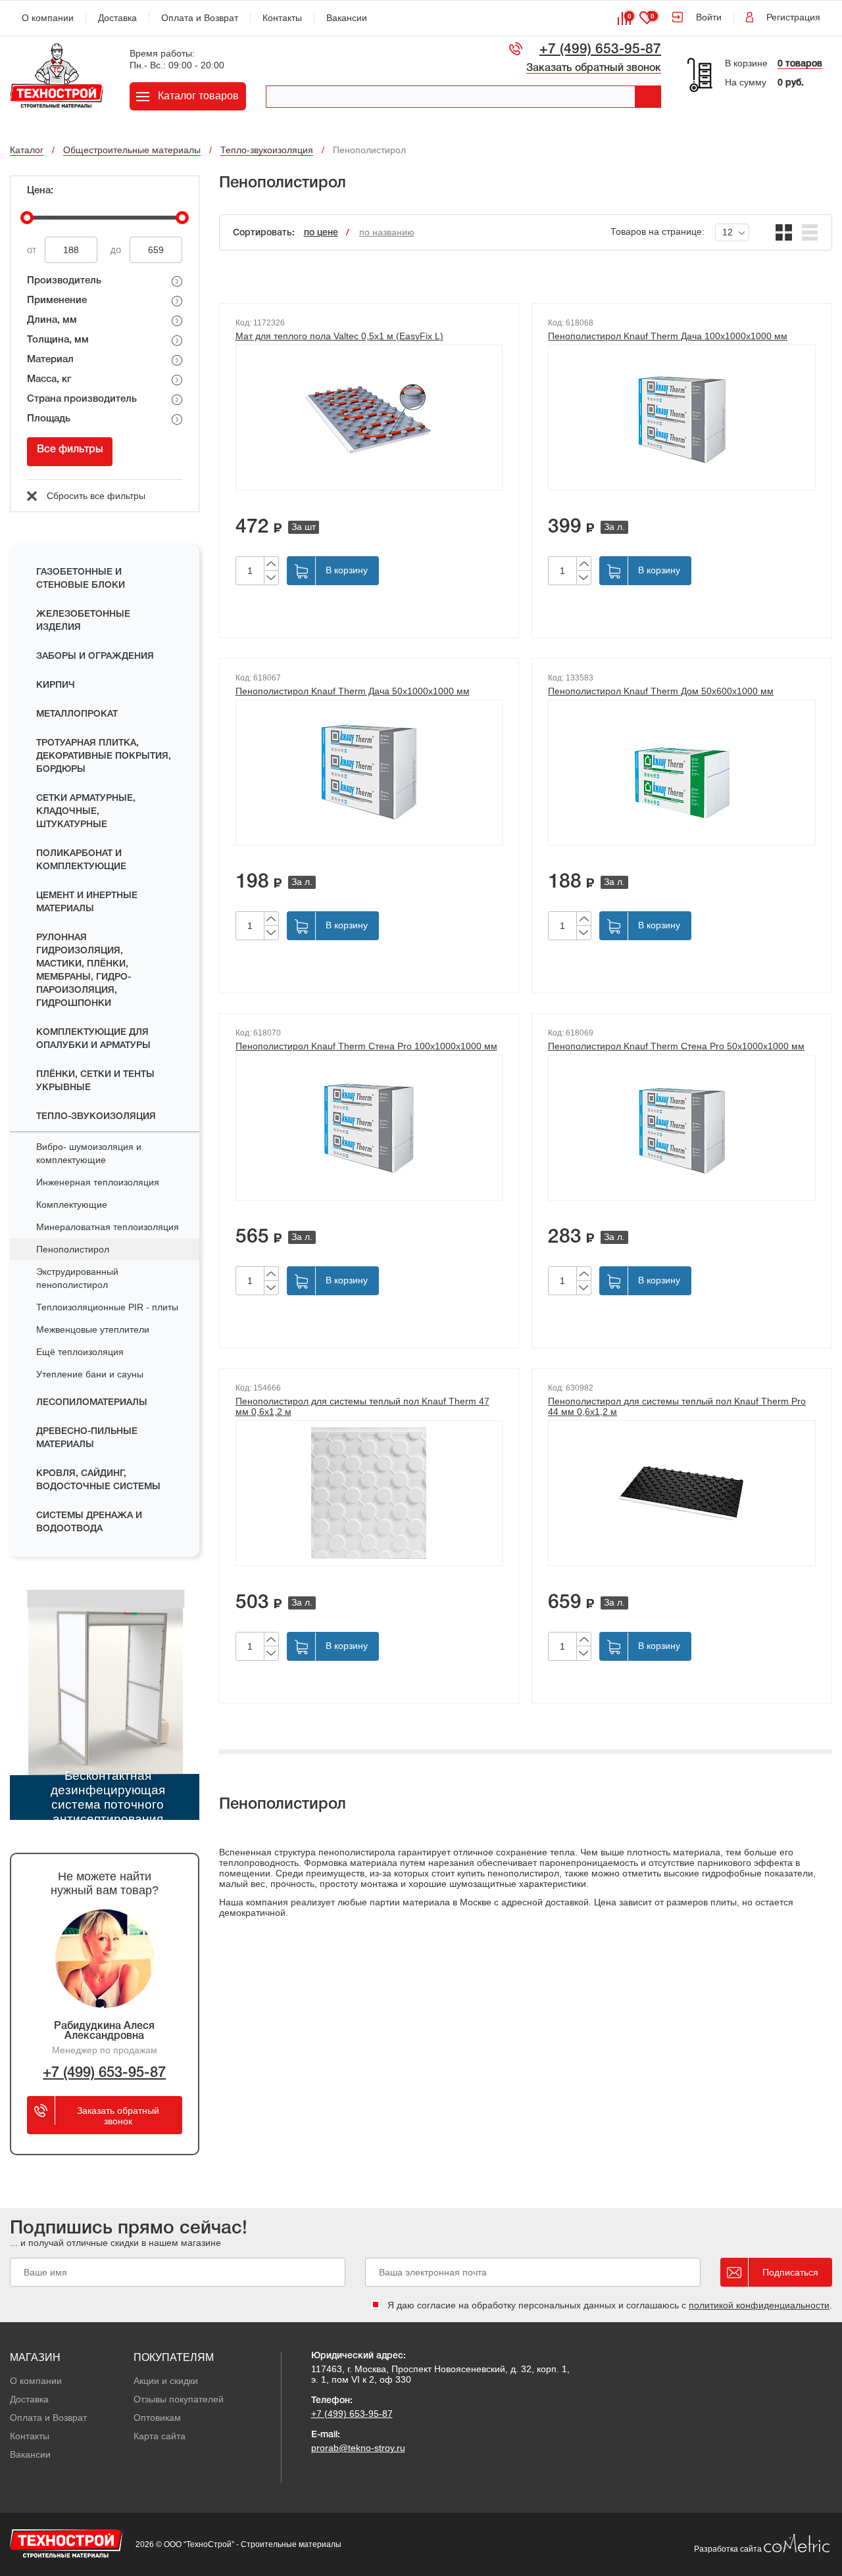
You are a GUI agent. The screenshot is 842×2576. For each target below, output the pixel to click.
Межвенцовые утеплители (93, 1329)
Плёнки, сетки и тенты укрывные (95, 1081)
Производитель (64, 281)
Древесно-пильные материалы (87, 1438)
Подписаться (790, 2272)
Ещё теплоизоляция (80, 1352)
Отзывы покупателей (179, 2399)
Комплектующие (72, 1205)
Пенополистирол (73, 1249)
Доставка (117, 18)
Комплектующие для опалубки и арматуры (93, 1039)
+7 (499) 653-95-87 (600, 50)
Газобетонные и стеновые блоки (81, 579)
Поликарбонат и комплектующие (81, 860)
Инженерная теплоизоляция (98, 1182)
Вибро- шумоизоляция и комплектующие (89, 1153)
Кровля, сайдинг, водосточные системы (98, 1480)
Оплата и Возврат (200, 18)
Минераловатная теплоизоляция (108, 1227)
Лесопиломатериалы (92, 1403)
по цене (321, 233)
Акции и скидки (166, 2381)
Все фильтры (70, 450)
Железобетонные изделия (83, 621)
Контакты (282, 18)
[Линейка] (810, 232)
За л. (614, 527)
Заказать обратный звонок (594, 68)
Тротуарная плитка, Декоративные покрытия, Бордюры (104, 756)
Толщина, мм (58, 340)
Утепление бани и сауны (90, 1374)
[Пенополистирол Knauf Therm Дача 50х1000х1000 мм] (369, 773)
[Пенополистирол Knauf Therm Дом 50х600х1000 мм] (682, 773)
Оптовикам (157, 2418)
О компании (48, 18)
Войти (709, 17)
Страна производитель (82, 399)
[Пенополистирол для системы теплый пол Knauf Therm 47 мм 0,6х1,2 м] (369, 1493)
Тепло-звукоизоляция (96, 1117)
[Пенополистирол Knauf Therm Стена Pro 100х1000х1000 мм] (369, 1128)
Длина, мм (52, 320)
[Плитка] (784, 232)
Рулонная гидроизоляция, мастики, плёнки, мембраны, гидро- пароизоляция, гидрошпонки (84, 971)
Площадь (49, 419)
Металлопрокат (77, 714)
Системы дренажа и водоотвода (89, 1522)
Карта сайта (160, 2436)
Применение (57, 300)
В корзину (347, 570)
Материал (50, 360)
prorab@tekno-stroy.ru (358, 2448)
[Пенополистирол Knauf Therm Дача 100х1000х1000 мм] (682, 417)
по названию (387, 232)
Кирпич (56, 685)
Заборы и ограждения (95, 656)
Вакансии (347, 18)
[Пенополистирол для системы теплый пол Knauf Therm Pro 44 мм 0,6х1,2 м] (682, 1493)
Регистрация (793, 17)
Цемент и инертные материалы (87, 902)
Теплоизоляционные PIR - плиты (107, 1307)
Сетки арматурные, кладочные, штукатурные (86, 812)
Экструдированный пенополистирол (77, 1278)
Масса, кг (49, 379)
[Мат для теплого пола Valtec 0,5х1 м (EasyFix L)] (369, 417)
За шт (304, 527)
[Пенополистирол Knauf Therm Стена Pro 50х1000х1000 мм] (682, 1128)
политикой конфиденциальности (759, 2305)
